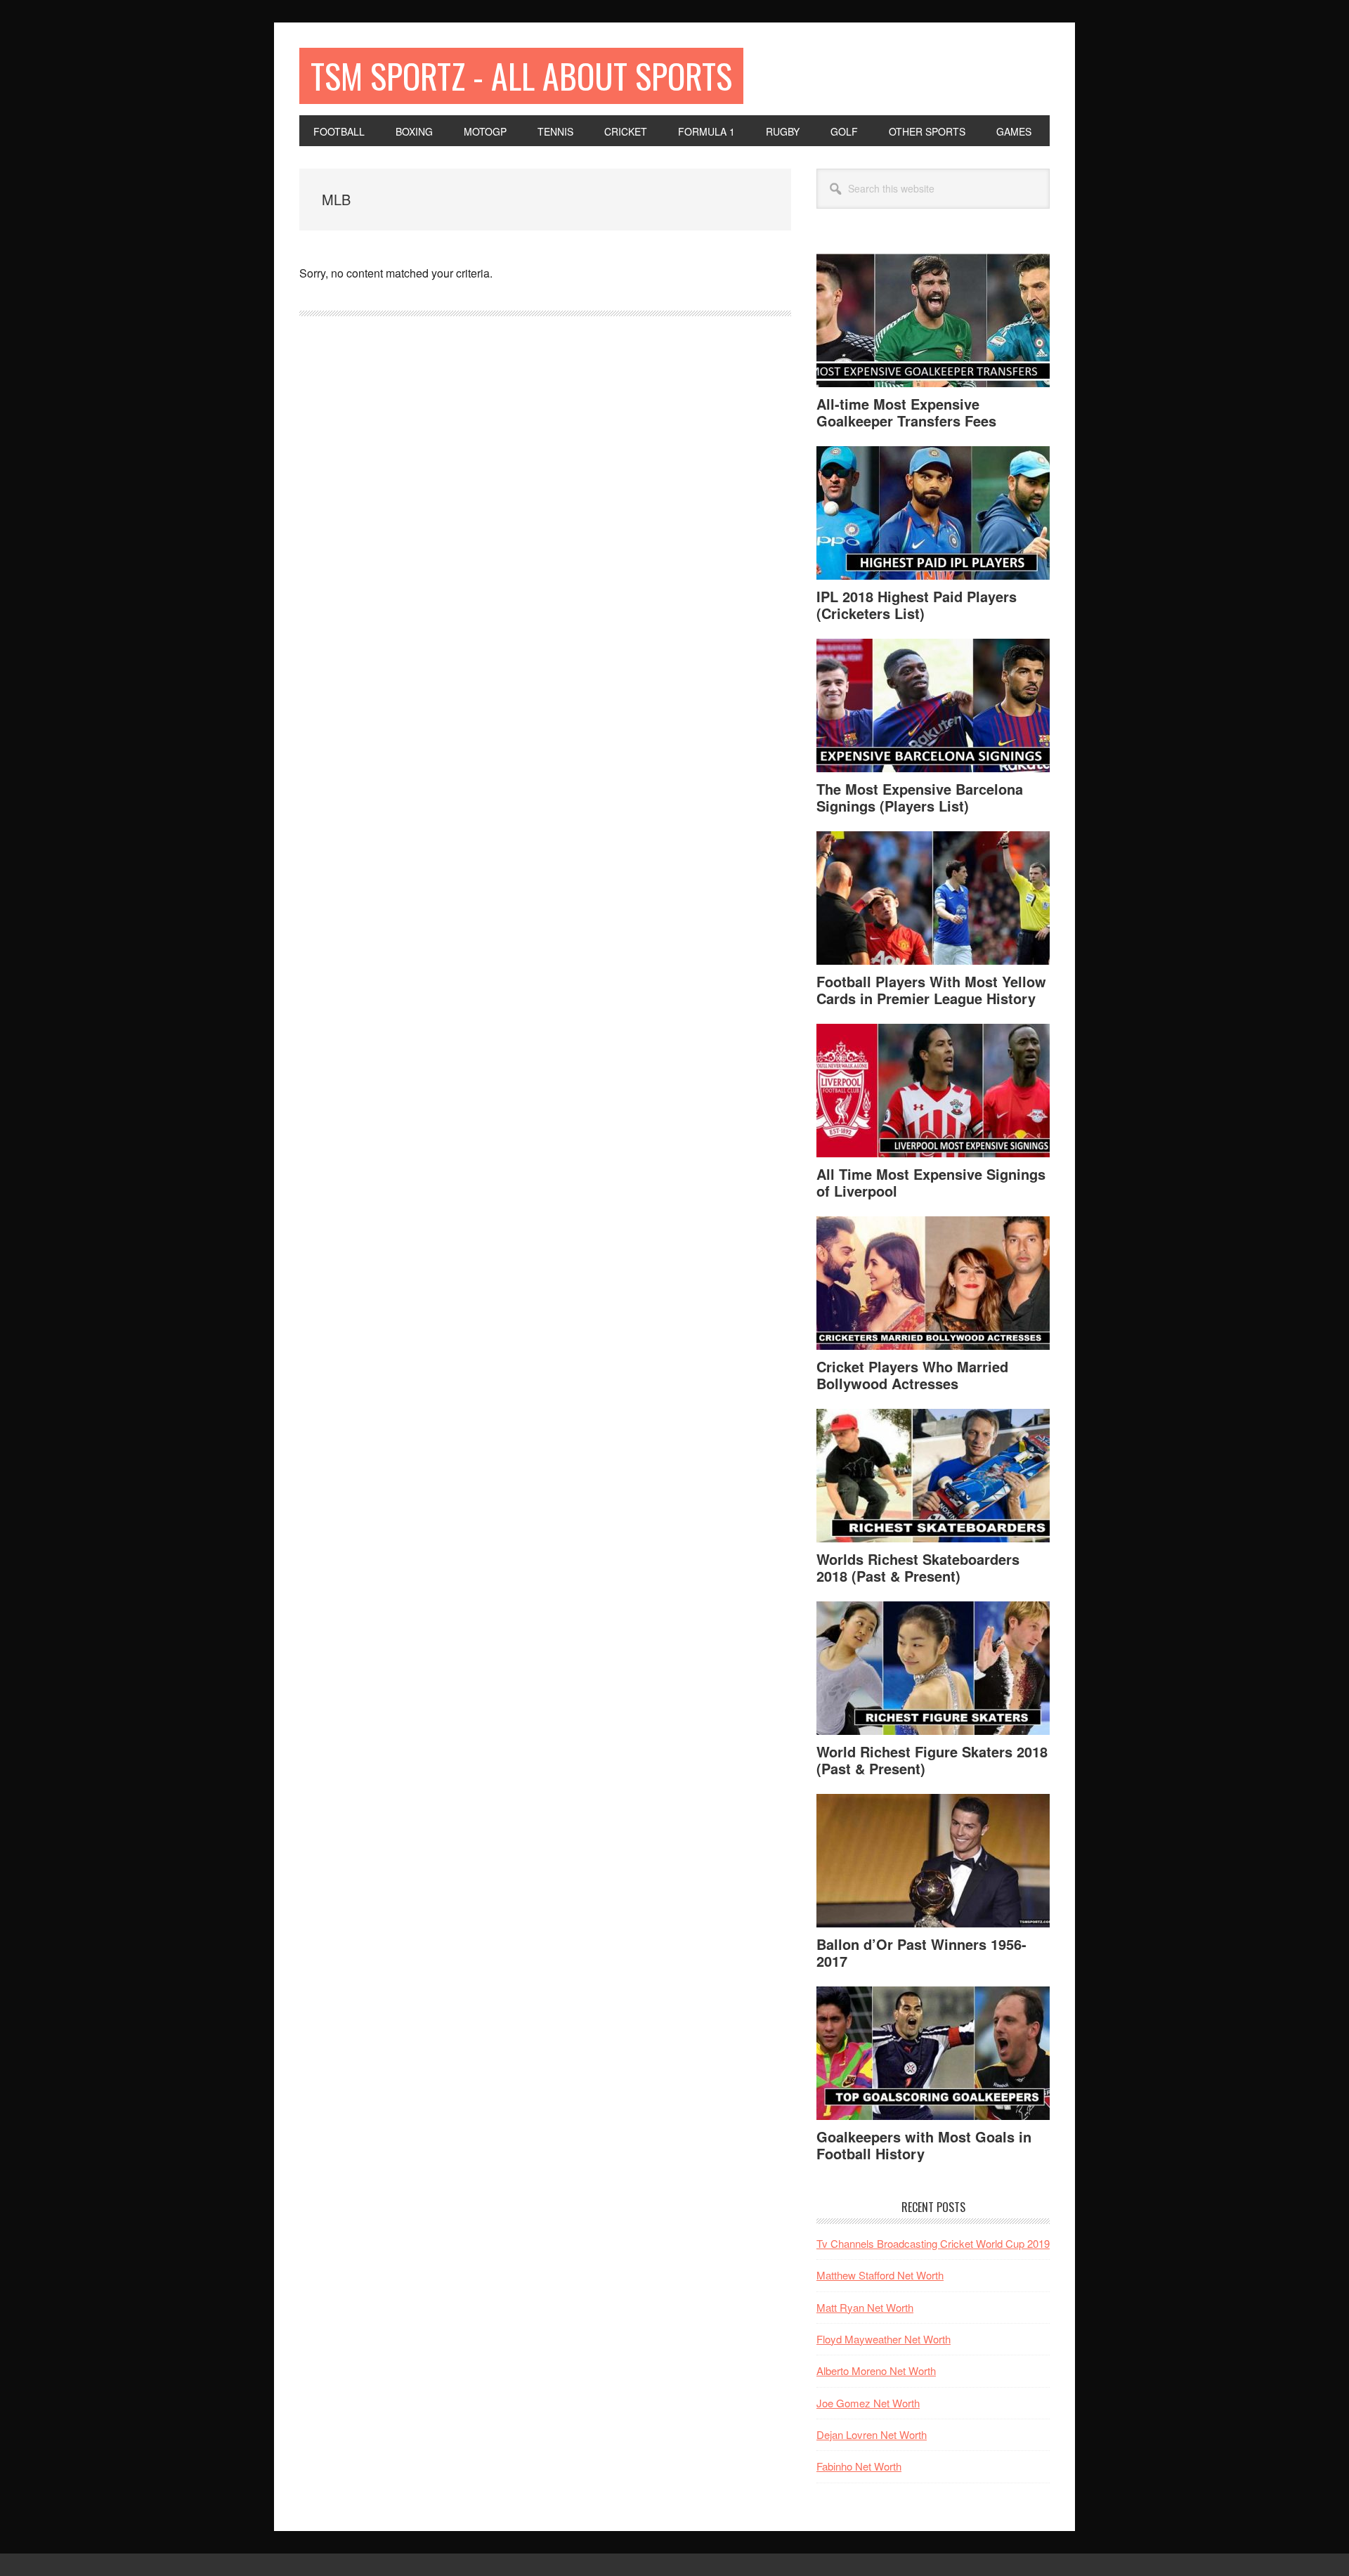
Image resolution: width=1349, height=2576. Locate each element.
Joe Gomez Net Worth (868, 2403)
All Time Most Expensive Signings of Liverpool (931, 1182)
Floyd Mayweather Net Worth (884, 2339)
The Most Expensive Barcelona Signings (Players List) (920, 797)
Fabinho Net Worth (859, 2466)
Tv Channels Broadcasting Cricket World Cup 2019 (933, 2243)
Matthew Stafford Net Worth (880, 2275)
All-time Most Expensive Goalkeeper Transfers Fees (906, 412)
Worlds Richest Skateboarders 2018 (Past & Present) (918, 1567)
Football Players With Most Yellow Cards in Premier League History (931, 990)
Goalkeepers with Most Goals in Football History (924, 2145)
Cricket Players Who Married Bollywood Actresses (912, 1375)
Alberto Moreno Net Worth (876, 2370)
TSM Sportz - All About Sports (521, 76)
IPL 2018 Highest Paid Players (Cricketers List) (917, 605)
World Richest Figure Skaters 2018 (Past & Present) (932, 1760)
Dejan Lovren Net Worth (872, 2434)
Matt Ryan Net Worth (865, 2307)
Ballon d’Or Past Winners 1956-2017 (921, 1952)
